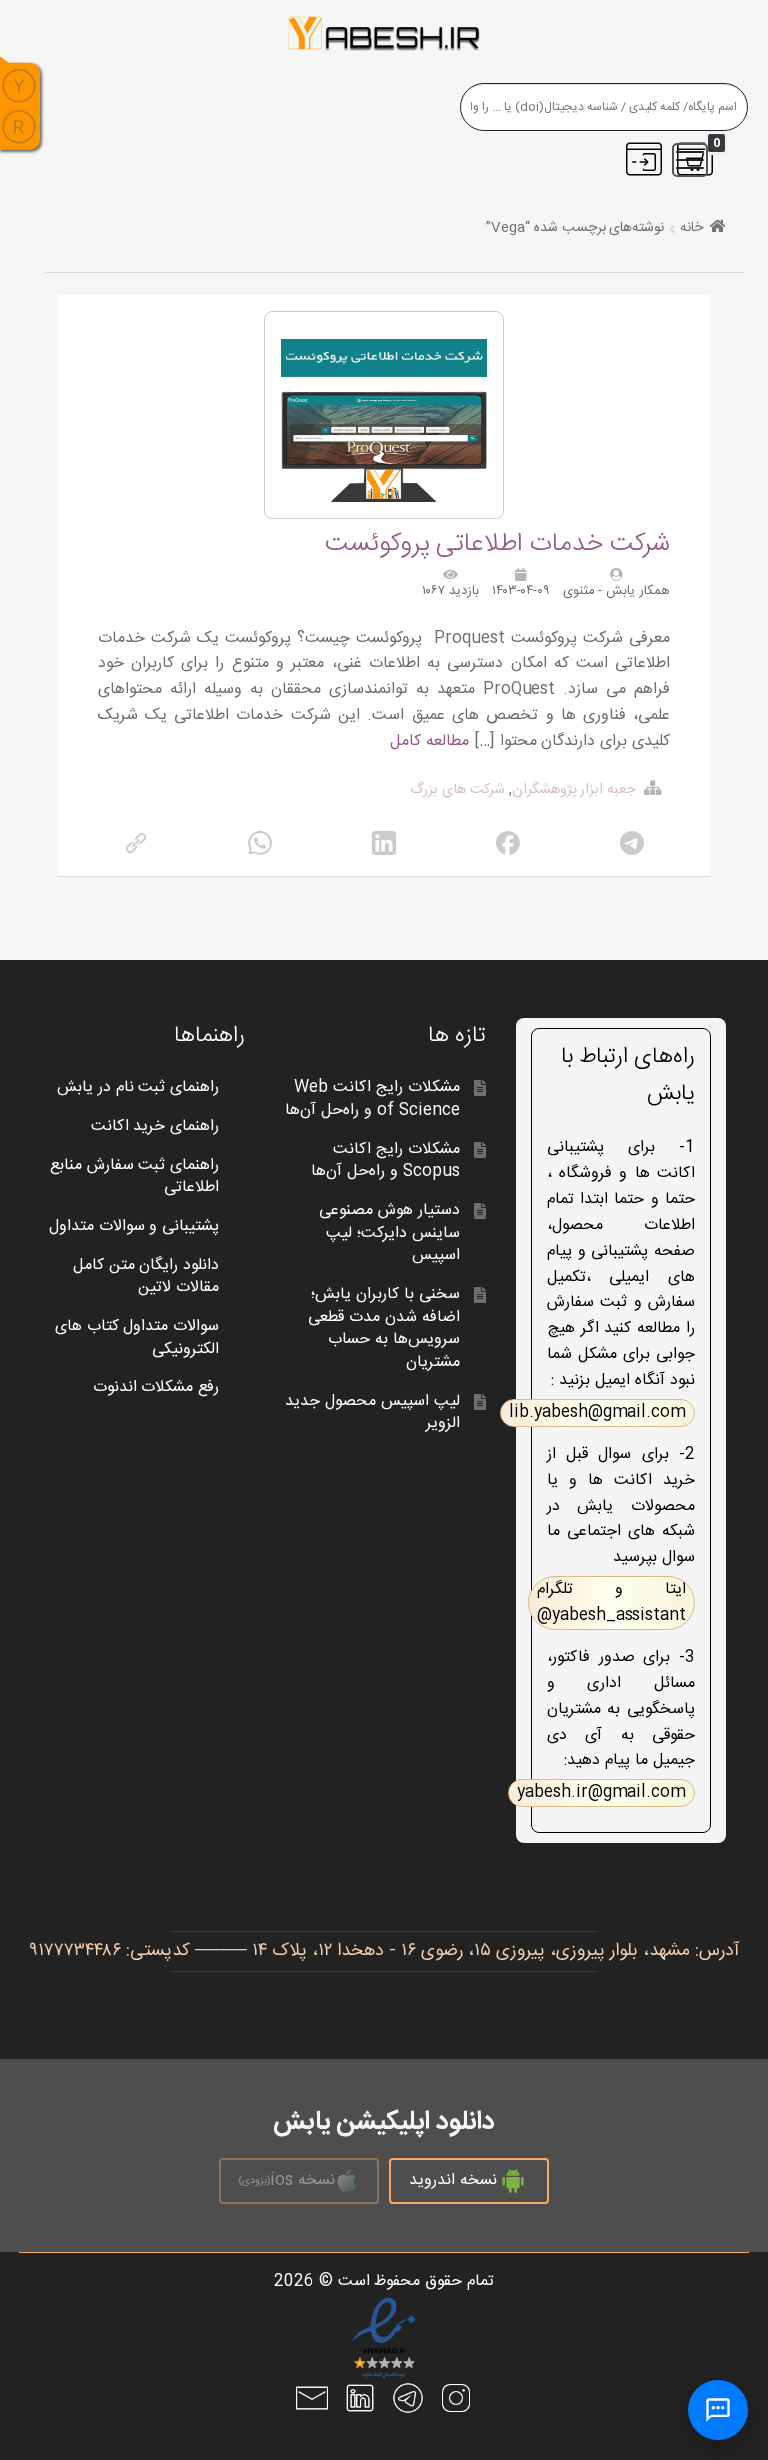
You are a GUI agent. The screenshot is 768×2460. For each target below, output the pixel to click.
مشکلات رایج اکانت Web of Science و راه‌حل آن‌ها (372, 1099)
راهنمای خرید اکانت (155, 1126)
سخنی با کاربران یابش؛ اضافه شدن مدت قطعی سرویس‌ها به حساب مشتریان (384, 1328)
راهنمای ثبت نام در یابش (138, 1087)
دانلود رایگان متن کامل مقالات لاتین (146, 1277)
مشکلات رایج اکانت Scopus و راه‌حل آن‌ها (385, 1161)
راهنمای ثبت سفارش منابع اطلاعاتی (135, 1177)
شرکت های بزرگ (457, 790)
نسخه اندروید (453, 2180)
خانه (691, 228)
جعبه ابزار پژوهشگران (574, 790)
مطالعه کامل (429, 741)
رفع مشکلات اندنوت (156, 1387)
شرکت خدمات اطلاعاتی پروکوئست (498, 544)
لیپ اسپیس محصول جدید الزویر (372, 1413)
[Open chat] (718, 2410)
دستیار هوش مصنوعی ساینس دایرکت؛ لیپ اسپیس (389, 1233)
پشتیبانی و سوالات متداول (134, 1226)
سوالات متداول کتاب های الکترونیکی (137, 1338)
